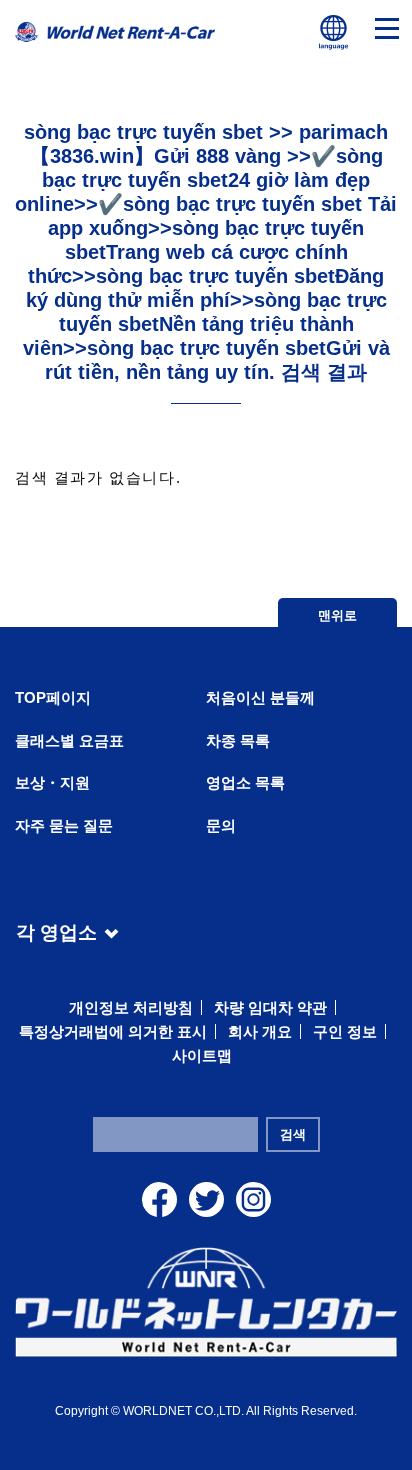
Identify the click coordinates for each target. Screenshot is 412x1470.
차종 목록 (238, 740)
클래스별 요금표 (69, 740)
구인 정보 (345, 1031)
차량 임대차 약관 (270, 1007)
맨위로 (337, 615)
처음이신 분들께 (260, 697)
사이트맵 (202, 1055)
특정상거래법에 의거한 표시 (113, 1031)
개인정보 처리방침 (131, 1007)
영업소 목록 (245, 782)
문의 (221, 825)
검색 (293, 1134)
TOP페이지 (53, 697)
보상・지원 (52, 782)
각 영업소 (56, 929)
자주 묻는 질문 (64, 825)
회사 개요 (260, 1031)
